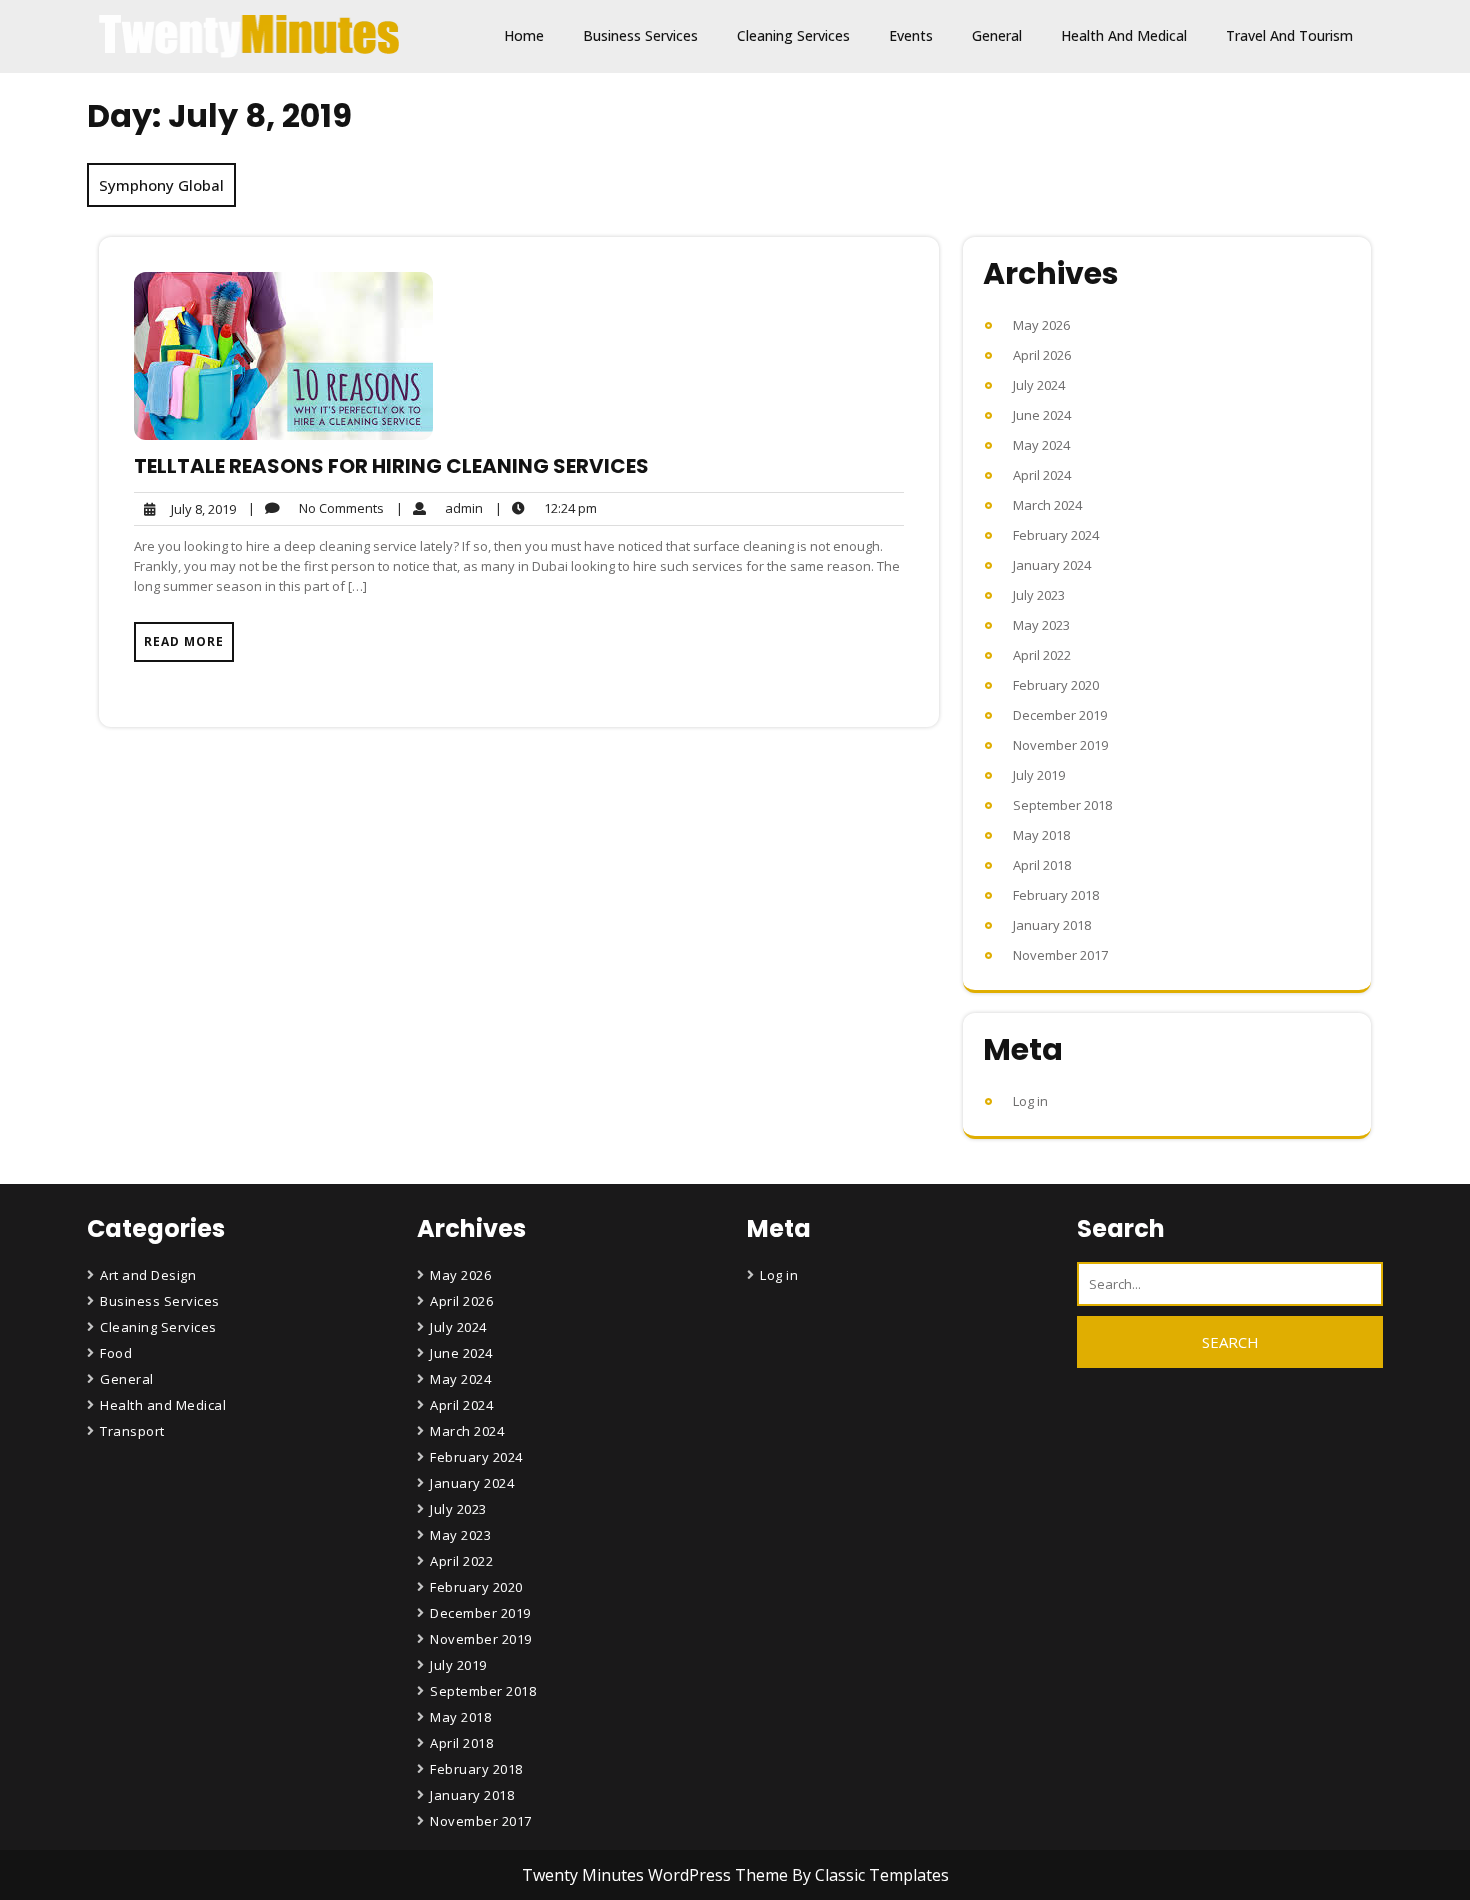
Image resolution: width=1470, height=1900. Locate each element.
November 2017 (1060, 955)
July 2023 (1039, 595)
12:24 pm (546, 508)
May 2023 (1041, 625)
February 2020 (1056, 685)
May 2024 (1041, 445)
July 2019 (1039, 775)
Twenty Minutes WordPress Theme (657, 1875)
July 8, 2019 (200, 509)
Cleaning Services (793, 35)
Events (911, 35)
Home (524, 35)
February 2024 (1056, 535)
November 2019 (1060, 745)
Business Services (640, 35)
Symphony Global (161, 185)
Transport (132, 1431)
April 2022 (1042, 655)
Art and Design (148, 1275)
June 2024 (1042, 415)
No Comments (316, 508)
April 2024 (1042, 475)
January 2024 (1052, 565)
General (997, 35)
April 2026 (1042, 355)
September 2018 (1062, 805)
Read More (184, 641)
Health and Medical (1124, 35)
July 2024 (1039, 385)
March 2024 (1047, 505)
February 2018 (1056, 895)
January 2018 (1052, 925)
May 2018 (1041, 835)
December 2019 (1060, 715)
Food (116, 1353)
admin (439, 507)
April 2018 (1042, 865)
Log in (1030, 1101)
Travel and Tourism (1289, 35)
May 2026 (1041, 325)
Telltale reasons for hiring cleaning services (391, 466)
